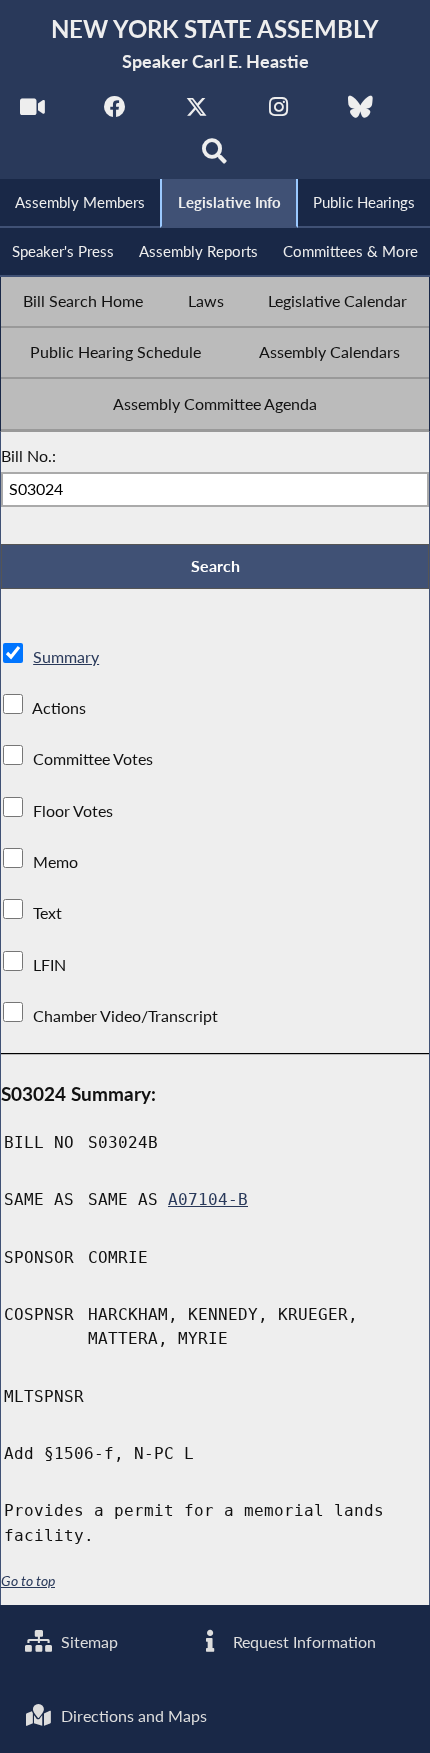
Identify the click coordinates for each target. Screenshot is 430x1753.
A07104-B (208, 1199)
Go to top (28, 1580)
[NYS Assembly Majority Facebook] (114, 111)
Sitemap (87, 1641)
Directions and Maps (132, 1715)
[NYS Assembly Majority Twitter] (196, 111)
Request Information (302, 1641)
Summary (66, 656)
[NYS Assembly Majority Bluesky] (360, 111)
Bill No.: (28, 455)
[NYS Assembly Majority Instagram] (278, 111)
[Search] (215, 156)
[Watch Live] (32, 111)
